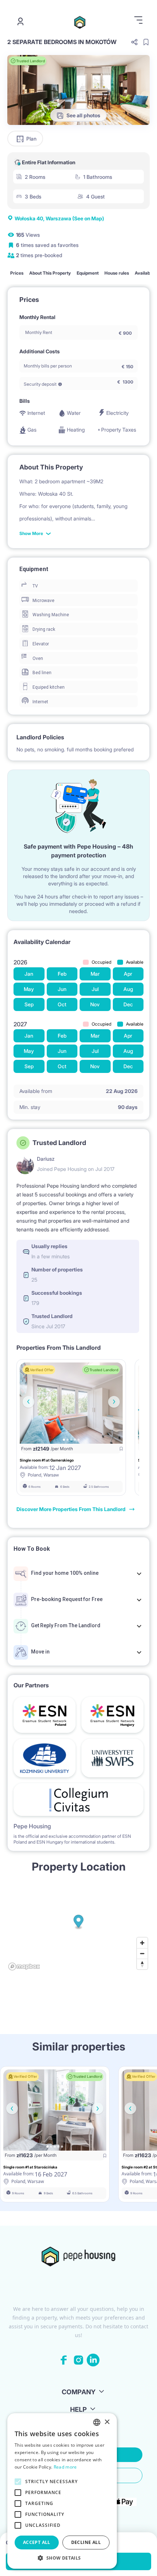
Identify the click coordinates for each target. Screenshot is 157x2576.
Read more (65, 2467)
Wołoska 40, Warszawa (59, 218)
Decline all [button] (86, 2542)
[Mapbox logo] (24, 1967)
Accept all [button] (37, 2542)
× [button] (107, 2422)
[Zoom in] (142, 1943)
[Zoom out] (142, 1953)
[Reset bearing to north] (142, 1964)
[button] (62, 2558)
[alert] (62, 2491)
